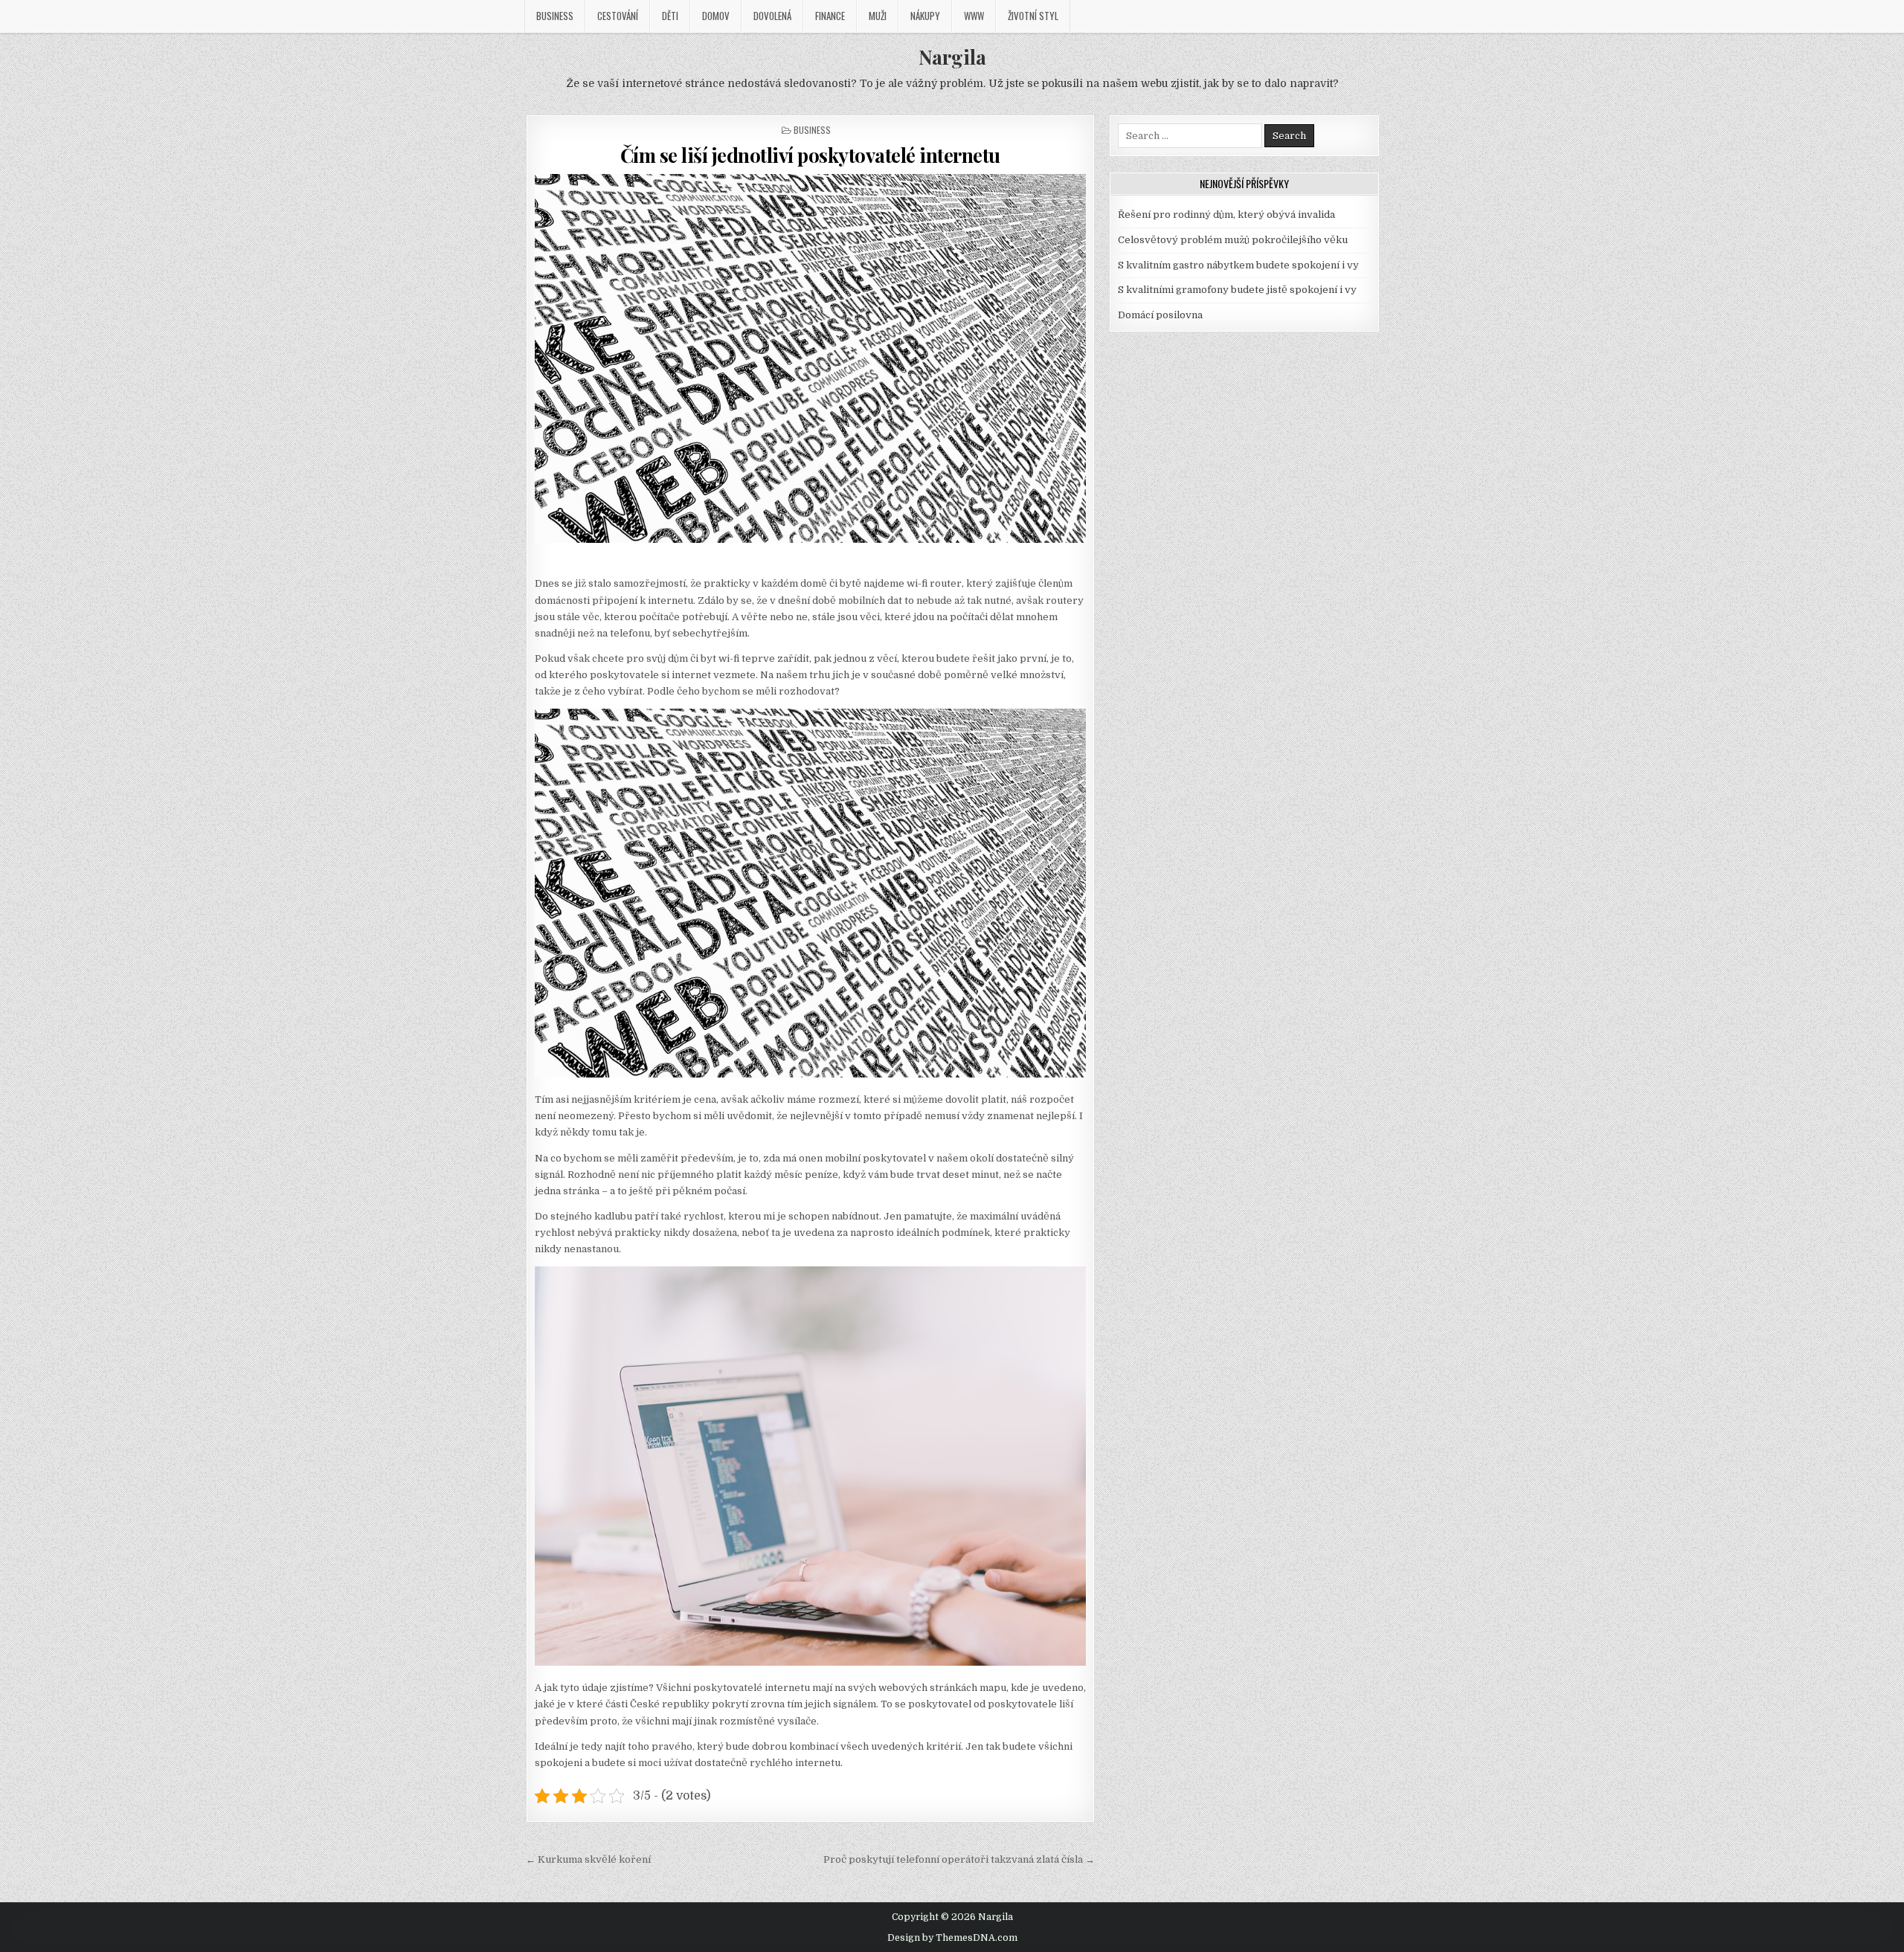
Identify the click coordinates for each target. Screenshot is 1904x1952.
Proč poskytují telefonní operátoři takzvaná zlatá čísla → (959, 1859)
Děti (670, 16)
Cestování (618, 16)
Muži (878, 16)
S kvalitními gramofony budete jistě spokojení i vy (1237, 290)
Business (555, 16)
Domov (716, 16)
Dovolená (772, 16)
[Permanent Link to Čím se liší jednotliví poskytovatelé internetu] (811, 358)
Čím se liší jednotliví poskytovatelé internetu (810, 155)
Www (974, 16)
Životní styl (1033, 16)
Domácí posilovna (1160, 315)
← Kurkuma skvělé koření (588, 1859)
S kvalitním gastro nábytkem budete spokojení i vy (1238, 265)
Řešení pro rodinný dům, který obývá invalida (1226, 215)
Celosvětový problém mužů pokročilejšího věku (1233, 240)
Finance (830, 16)
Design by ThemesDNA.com (952, 1938)
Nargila (952, 57)
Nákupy (925, 16)
